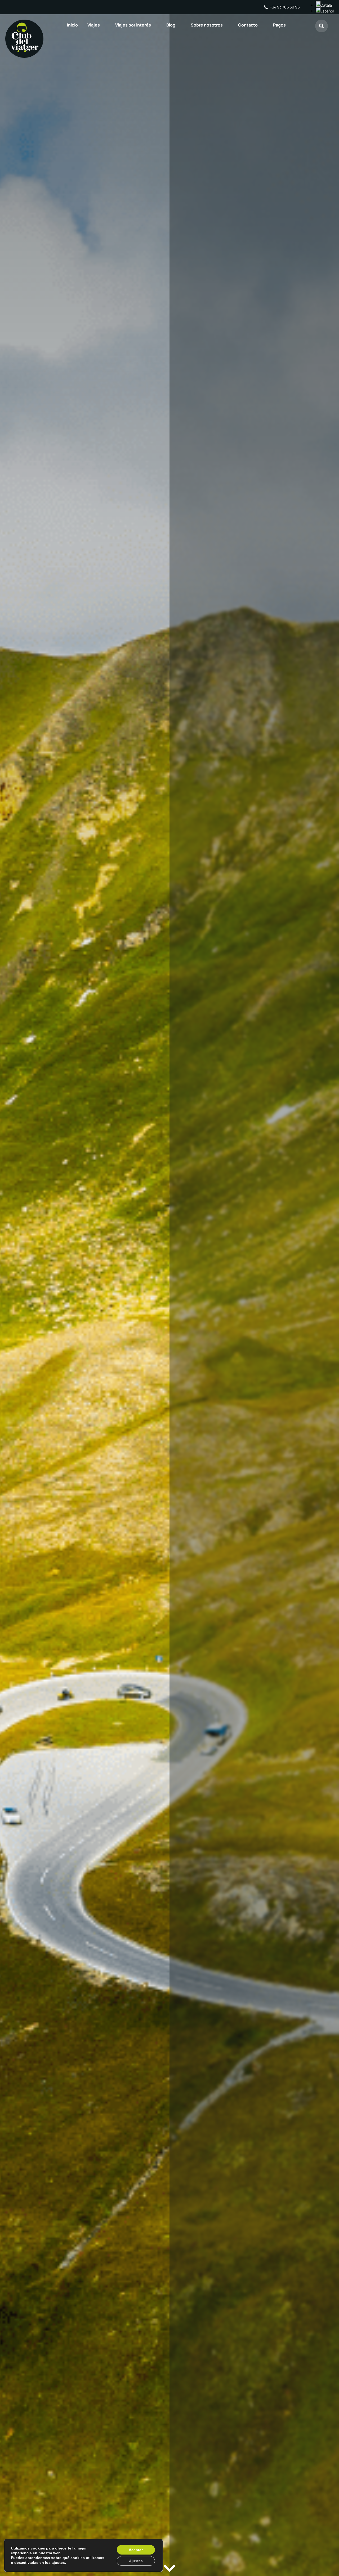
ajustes (58, 2562)
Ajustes (136, 2561)
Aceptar (136, 2550)
